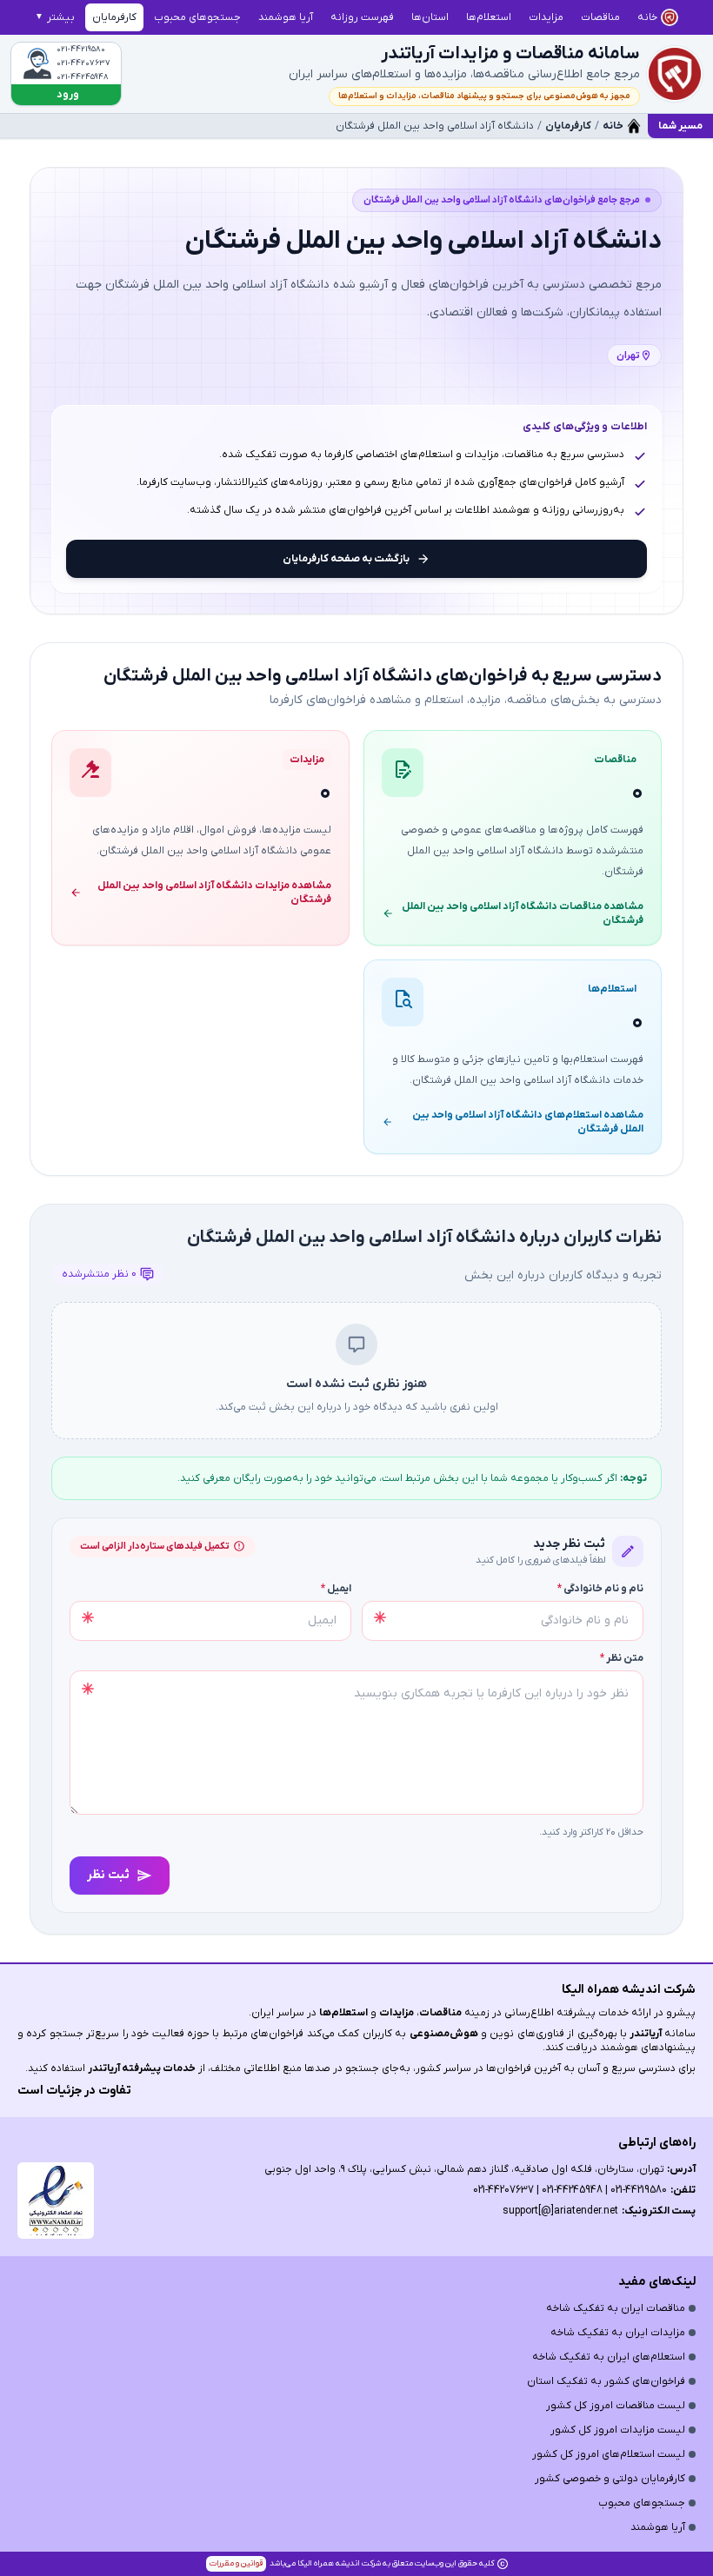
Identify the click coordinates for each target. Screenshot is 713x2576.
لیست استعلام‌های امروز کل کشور (609, 2454)
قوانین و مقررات (236, 2563)
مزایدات (396, 2013)
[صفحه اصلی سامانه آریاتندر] (675, 74)
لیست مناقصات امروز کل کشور (616, 2406)
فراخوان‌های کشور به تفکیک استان (606, 2381)
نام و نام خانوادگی (600, 1589)
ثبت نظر (108, 1875)
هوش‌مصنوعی (444, 2034)
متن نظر (622, 1658)
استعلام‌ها (343, 2013)
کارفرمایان (568, 126)
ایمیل (336, 1589)
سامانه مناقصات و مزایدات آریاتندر (510, 54)
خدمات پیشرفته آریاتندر (142, 2068)
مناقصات (440, 2013)
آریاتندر (644, 2034)
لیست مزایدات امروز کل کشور (618, 2430)
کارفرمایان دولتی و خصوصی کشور (610, 2479)
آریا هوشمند (658, 2527)
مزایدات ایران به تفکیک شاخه (618, 2333)
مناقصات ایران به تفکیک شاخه (616, 2308)
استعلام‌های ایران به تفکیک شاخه (609, 2357)
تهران (628, 355)
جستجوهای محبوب (642, 2503)
